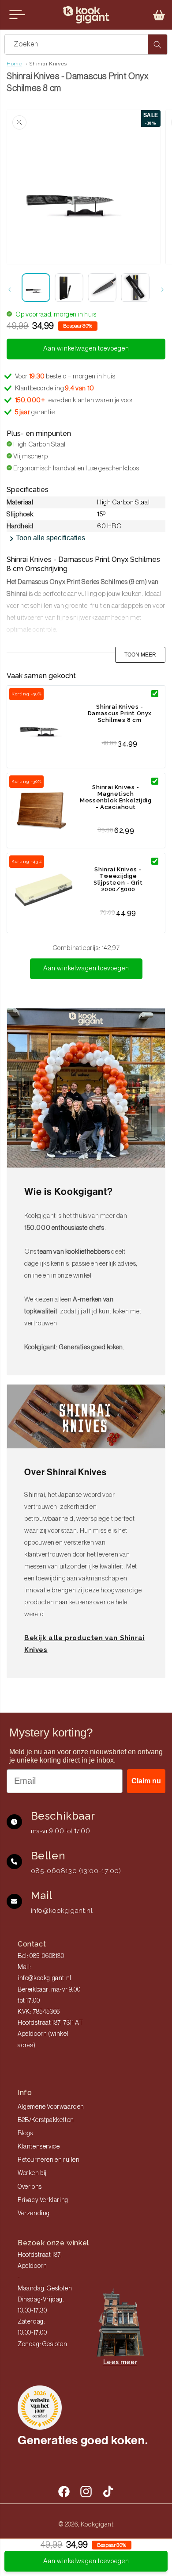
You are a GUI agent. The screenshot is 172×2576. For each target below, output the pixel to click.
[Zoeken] (157, 44)
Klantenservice (39, 2147)
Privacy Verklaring (43, 2200)
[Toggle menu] (17, 15)
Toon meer (140, 655)
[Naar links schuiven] (10, 290)
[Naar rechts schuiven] (162, 290)
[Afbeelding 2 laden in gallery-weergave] (69, 288)
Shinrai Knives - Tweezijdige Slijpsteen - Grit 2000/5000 (118, 879)
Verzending (34, 2213)
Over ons (30, 2187)
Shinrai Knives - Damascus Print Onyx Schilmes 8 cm (120, 713)
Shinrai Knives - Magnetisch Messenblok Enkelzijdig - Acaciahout (116, 797)
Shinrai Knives (48, 64)
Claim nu (146, 1781)
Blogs (25, 2133)
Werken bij (32, 2173)
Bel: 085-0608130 (41, 1956)
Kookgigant (97, 2524)
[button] (159, 15)
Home (14, 64)
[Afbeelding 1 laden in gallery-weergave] (36, 288)
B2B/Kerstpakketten (46, 2120)
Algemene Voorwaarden (51, 2107)
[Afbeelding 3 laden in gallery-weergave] (102, 288)
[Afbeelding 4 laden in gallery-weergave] (135, 288)
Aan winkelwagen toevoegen (86, 968)
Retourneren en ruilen (49, 2160)
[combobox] (86, 44)
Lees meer (120, 2362)
